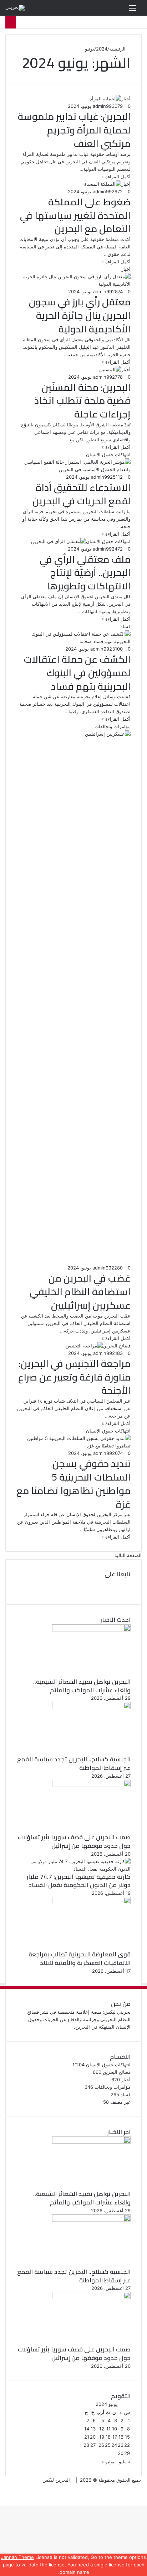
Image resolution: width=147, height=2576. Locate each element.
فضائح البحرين (117, 2072)
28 (86, 2445)
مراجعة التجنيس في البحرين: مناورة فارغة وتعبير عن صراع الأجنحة (74, 1377)
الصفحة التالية (128, 1555)
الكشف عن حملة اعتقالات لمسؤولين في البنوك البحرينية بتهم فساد (77, 673)
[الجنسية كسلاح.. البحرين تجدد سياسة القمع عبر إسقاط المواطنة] (91, 1707)
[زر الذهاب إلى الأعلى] (145, 2502)
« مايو (125, 2461)
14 (87, 2429)
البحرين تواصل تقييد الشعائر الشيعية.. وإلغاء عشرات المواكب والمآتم (82, 1686)
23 (121, 2445)
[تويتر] (129, 1590)
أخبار (126, 2080)
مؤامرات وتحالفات (113, 2087)
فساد (126, 2094)
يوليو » (108, 2461)
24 (114, 2445)
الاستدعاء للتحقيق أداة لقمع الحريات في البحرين (82, 494)
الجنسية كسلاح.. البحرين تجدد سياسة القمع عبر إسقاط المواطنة (74, 1763)
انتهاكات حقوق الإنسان (108, 2065)
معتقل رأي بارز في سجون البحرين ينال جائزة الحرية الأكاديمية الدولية (80, 315)
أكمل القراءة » (116, 177)
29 (127, 2453)
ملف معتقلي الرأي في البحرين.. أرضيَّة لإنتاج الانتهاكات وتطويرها (85, 573)
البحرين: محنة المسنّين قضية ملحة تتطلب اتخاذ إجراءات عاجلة (82, 401)
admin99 (102, 106)
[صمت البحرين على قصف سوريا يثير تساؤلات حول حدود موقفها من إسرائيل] (91, 1785)
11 (108, 2429)
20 (93, 2437)
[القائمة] (133, 10)
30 (121, 2453)
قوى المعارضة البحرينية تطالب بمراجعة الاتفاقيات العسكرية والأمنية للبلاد (80, 1959)
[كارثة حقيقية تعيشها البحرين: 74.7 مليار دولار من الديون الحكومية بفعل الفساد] (73, 1869)
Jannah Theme (17, 2557)
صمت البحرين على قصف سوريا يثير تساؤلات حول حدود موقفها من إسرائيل (74, 1841)
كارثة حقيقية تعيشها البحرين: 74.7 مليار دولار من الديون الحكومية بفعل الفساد (78, 1881)
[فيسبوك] (129, 1582)
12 (102, 2429)
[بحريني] (15, 8)
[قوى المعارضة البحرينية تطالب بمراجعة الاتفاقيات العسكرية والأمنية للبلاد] (91, 1902)
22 (127, 2445)
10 (115, 2429)
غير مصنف (120, 2102)
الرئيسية (118, 49)
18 (108, 2437)
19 (102, 2437)
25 (108, 2445)
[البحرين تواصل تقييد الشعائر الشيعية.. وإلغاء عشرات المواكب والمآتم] (91, 1630)
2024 (102, 49)
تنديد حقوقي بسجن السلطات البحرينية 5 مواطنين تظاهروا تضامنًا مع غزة (73, 1484)
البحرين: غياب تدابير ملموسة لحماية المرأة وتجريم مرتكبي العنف (74, 130)
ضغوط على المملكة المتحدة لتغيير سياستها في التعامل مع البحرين (75, 215)
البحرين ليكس (56, 2480)
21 (87, 2437)
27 (93, 2445)
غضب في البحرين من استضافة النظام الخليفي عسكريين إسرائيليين (80, 1292)
